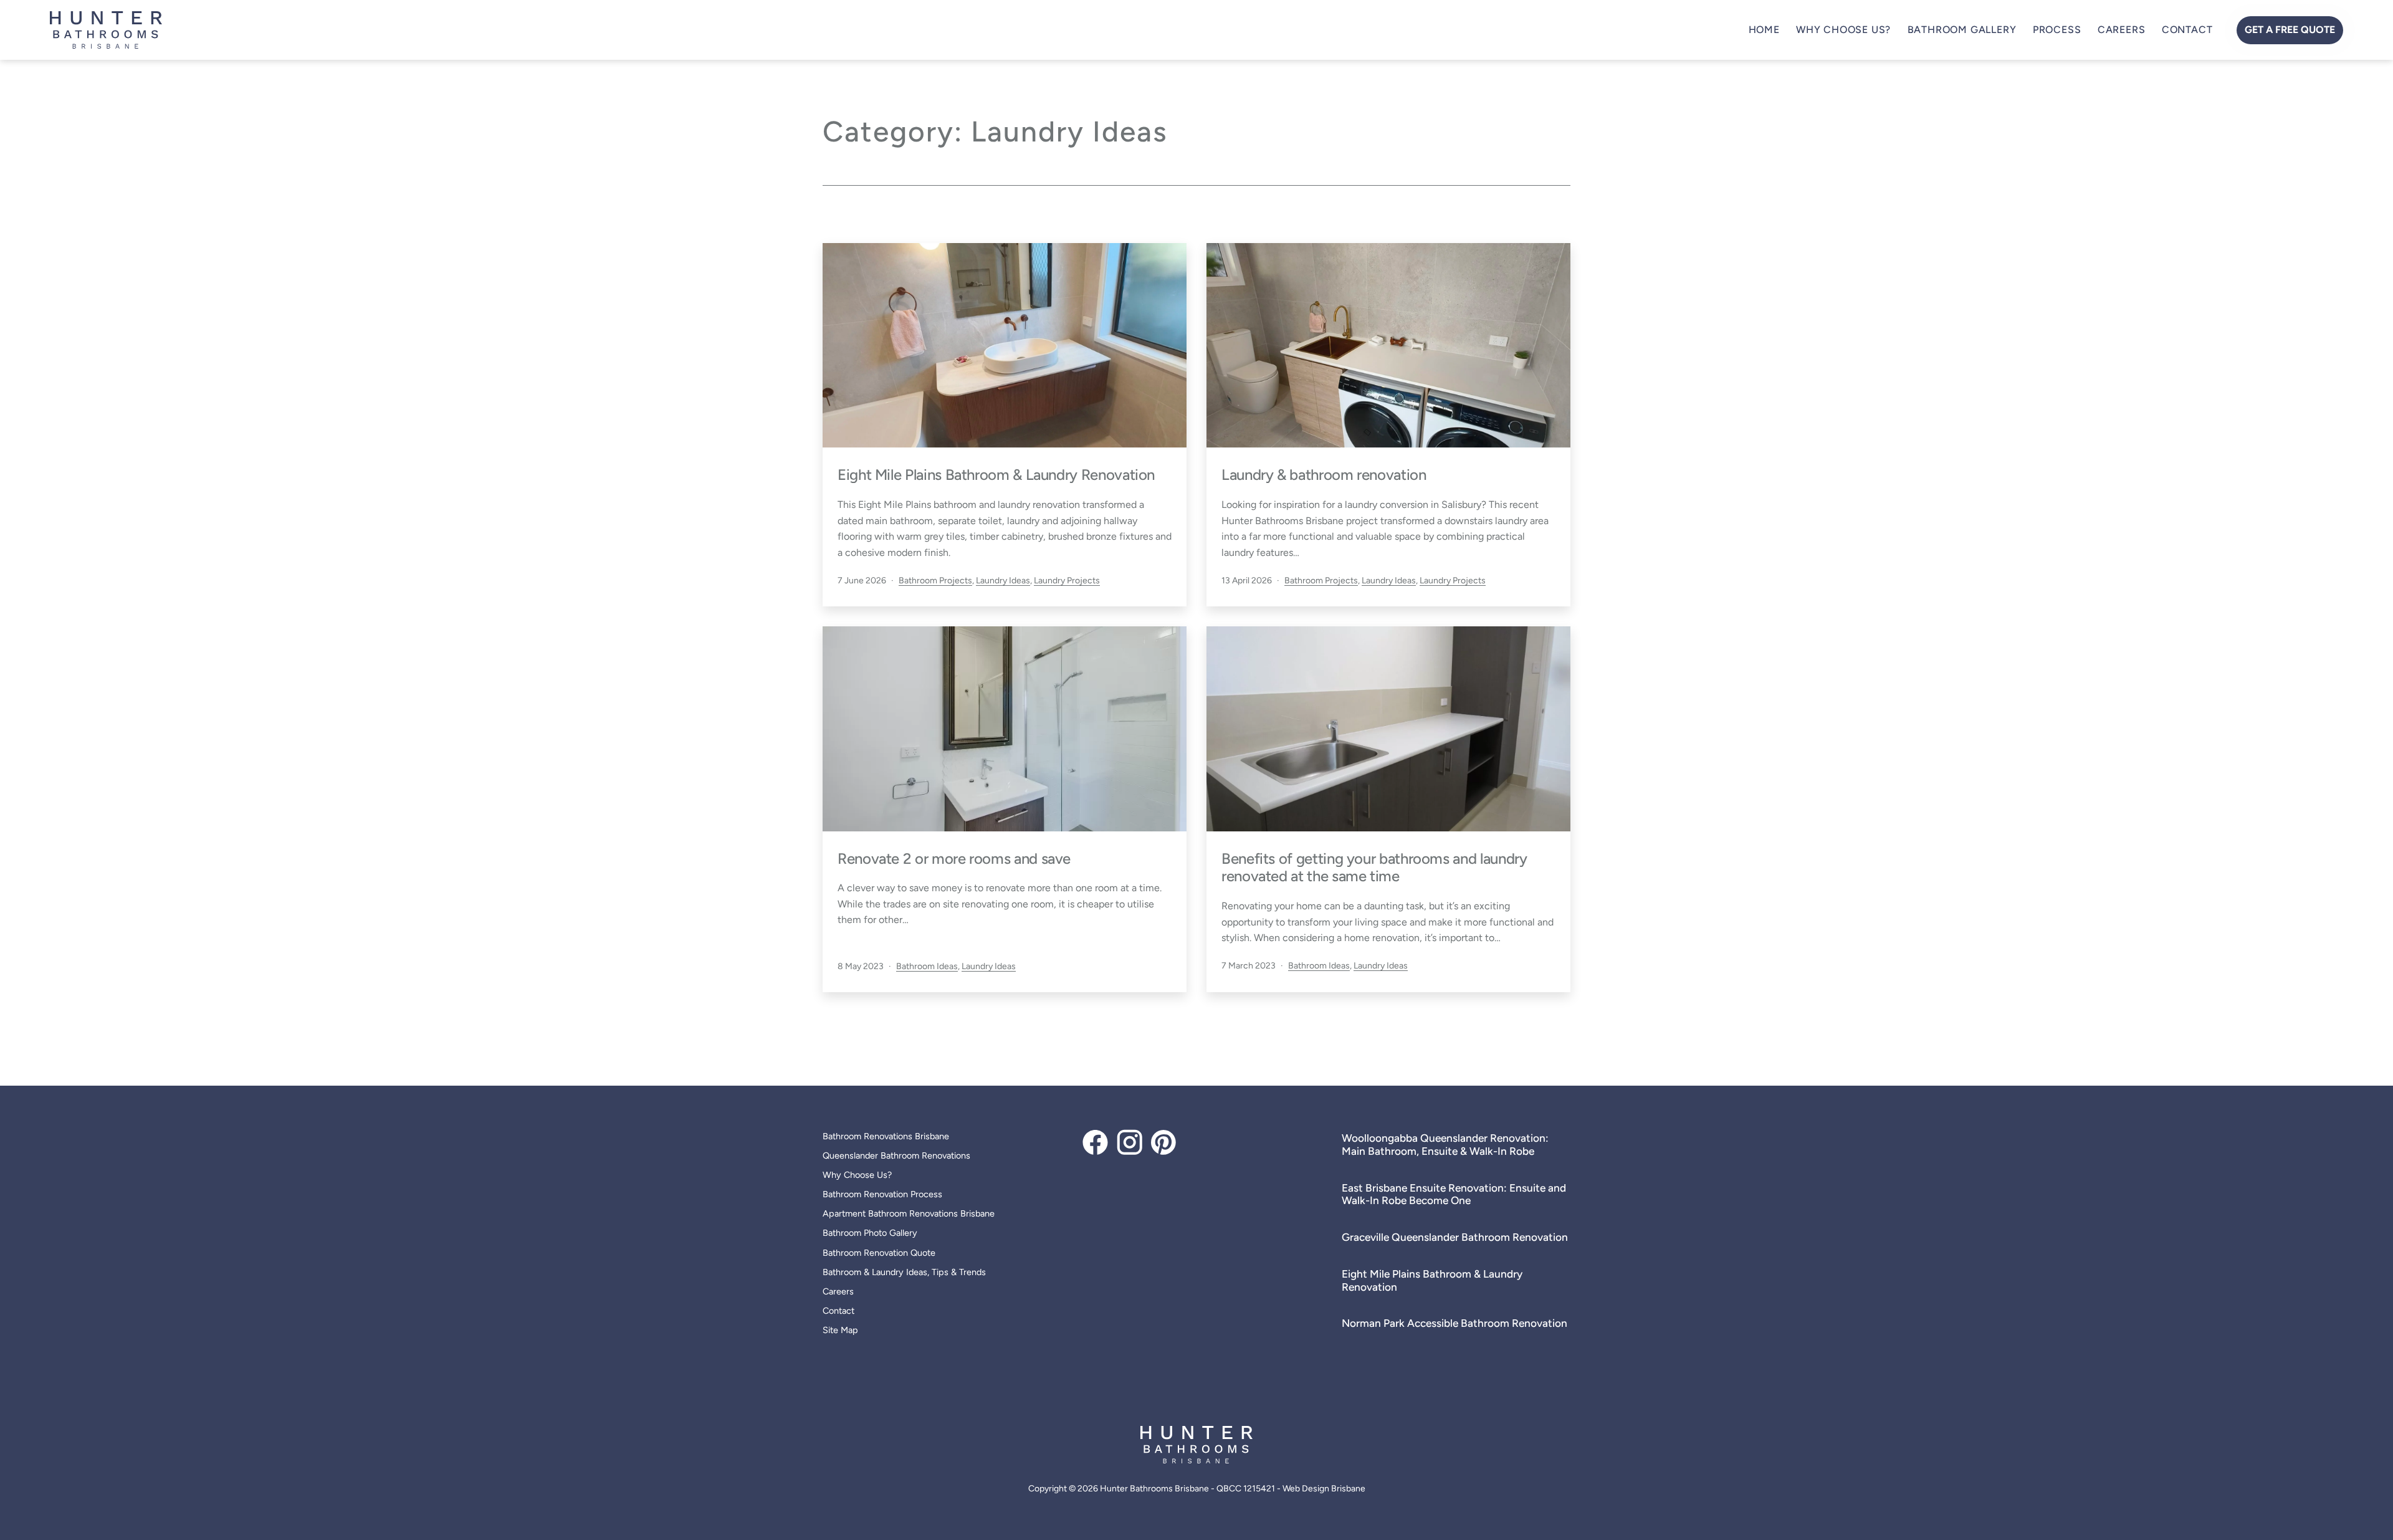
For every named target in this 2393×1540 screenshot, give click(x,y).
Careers (2122, 30)
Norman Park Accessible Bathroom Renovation (1454, 1323)
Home (1764, 30)
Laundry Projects (1067, 581)
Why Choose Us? (1843, 30)
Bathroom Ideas (927, 966)
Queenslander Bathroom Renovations (896, 1155)
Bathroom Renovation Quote (879, 1253)
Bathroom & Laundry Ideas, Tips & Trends (904, 1272)
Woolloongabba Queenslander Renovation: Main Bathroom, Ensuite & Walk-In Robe (1445, 1145)
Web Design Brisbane (1324, 1489)
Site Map (840, 1330)
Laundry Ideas (1003, 581)
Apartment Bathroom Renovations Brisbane (909, 1213)
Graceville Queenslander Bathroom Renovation (1455, 1237)
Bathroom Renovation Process (882, 1194)
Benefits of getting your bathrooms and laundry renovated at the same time (1374, 868)
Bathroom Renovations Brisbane (886, 1136)
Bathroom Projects (935, 581)
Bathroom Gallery (1962, 30)
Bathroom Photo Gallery (870, 1233)
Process (2057, 30)
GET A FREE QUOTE (2290, 30)
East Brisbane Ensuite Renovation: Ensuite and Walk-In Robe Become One (1454, 1194)
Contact (2187, 30)
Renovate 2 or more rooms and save (954, 858)
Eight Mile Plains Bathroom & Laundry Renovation (996, 475)
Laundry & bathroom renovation (1324, 475)
